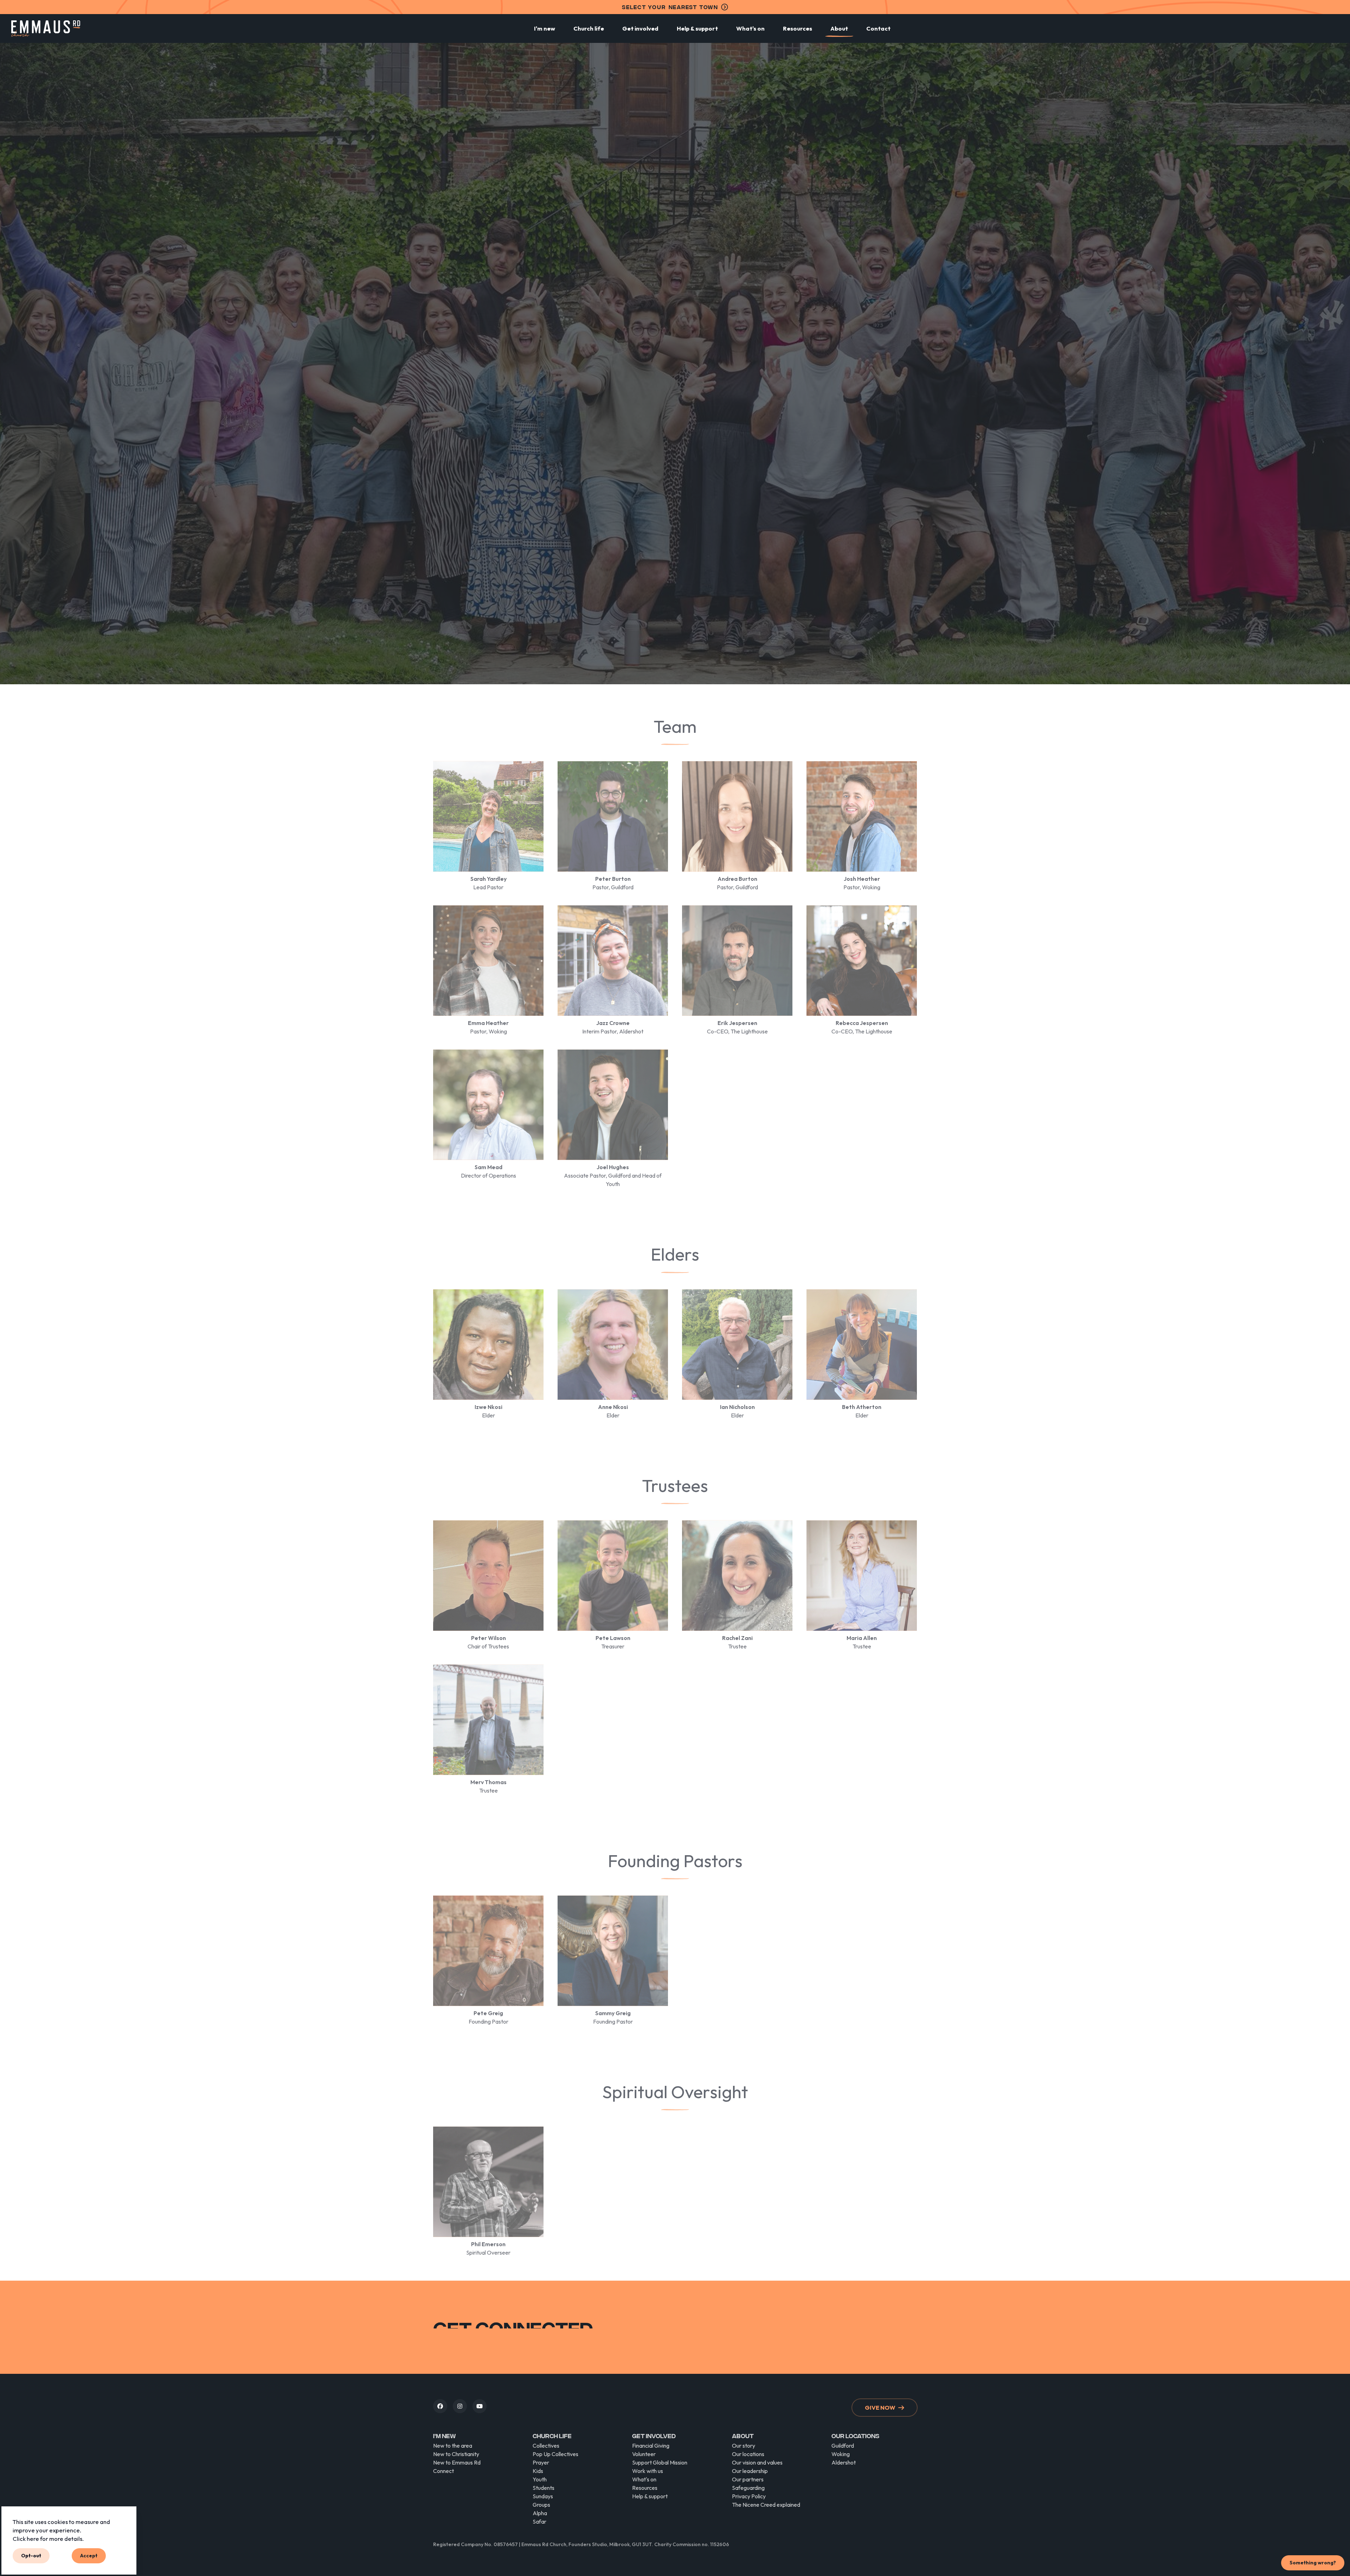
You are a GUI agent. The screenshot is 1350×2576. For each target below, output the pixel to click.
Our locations (748, 2454)
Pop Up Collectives (555, 2454)
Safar (539, 2521)
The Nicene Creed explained (766, 2505)
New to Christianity (456, 2454)
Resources (798, 28)
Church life (589, 28)
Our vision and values (757, 2462)
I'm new (545, 28)
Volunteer (644, 2454)
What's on (750, 28)
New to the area (453, 2446)
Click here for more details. (48, 2538)
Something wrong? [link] (1313, 2563)
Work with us (648, 2471)
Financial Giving (651, 2446)
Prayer (541, 2462)
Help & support (697, 28)
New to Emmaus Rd (457, 2462)
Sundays (543, 2496)
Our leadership (750, 2471)
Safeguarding (748, 2488)
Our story (744, 2446)
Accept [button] (89, 2556)
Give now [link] (880, 2407)
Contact (878, 28)
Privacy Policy (749, 2496)
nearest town (670, 7)
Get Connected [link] (882, 2338)
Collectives (546, 2446)
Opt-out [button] (31, 2556)
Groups (541, 2505)
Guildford (843, 2446)
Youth (540, 2479)
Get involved (640, 28)
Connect (443, 2471)
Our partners (748, 2479)
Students (544, 2488)
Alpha (540, 2513)
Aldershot (844, 2462)
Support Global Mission (660, 2462)
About (839, 28)
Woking (841, 2454)
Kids (538, 2471)
